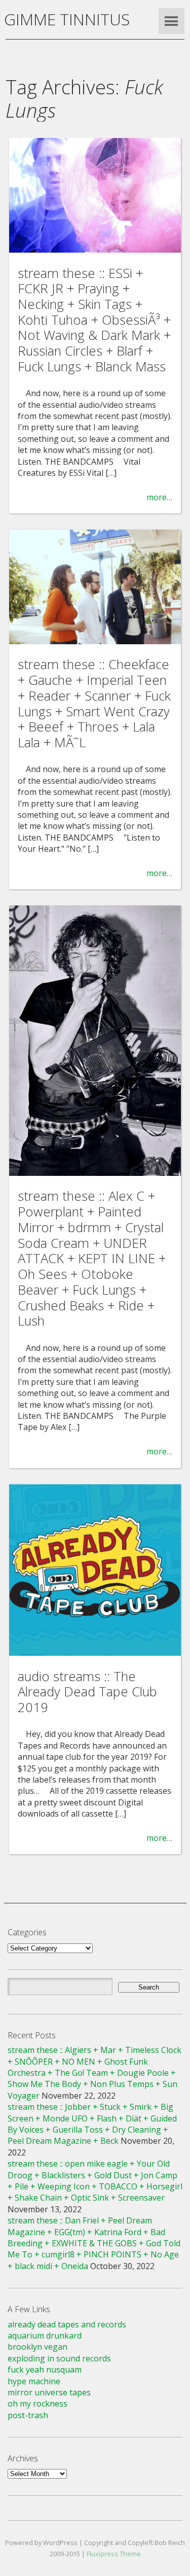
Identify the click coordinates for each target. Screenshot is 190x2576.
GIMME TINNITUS (67, 19)
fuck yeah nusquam (45, 2370)
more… (159, 497)
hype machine (34, 2381)
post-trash (28, 2415)
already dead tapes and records (67, 2324)
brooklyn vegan (37, 2347)
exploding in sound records (59, 2358)
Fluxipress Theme (114, 2554)
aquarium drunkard (45, 2336)
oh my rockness (37, 2404)
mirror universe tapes (49, 2392)
